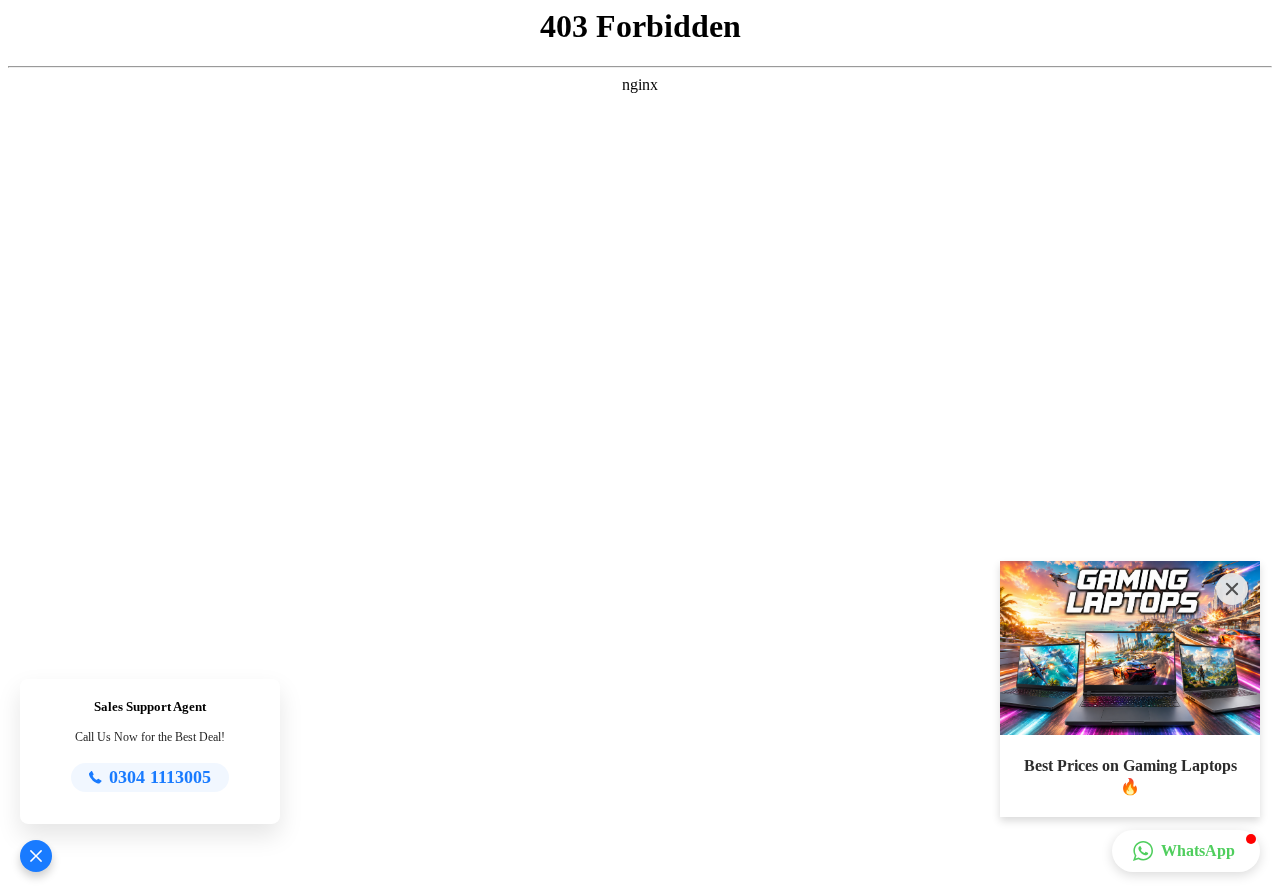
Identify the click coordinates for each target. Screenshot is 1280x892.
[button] (36, 856)
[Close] (1232, 589)
